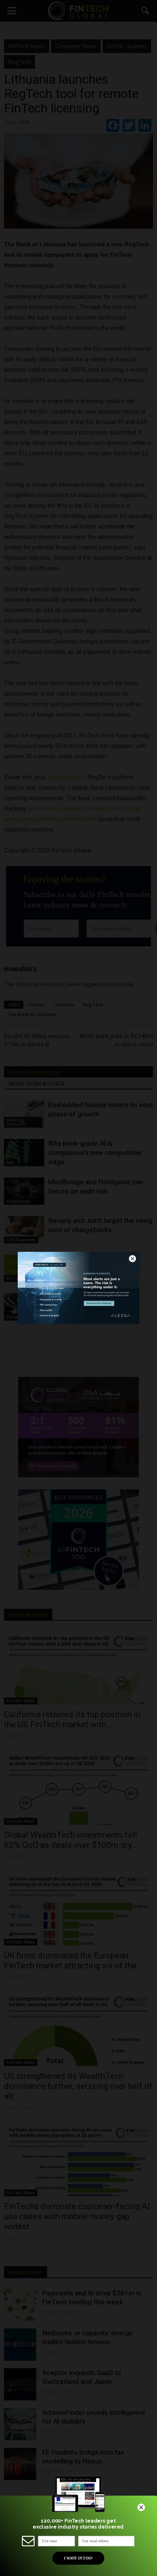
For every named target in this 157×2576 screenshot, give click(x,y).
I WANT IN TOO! (78, 2558)
